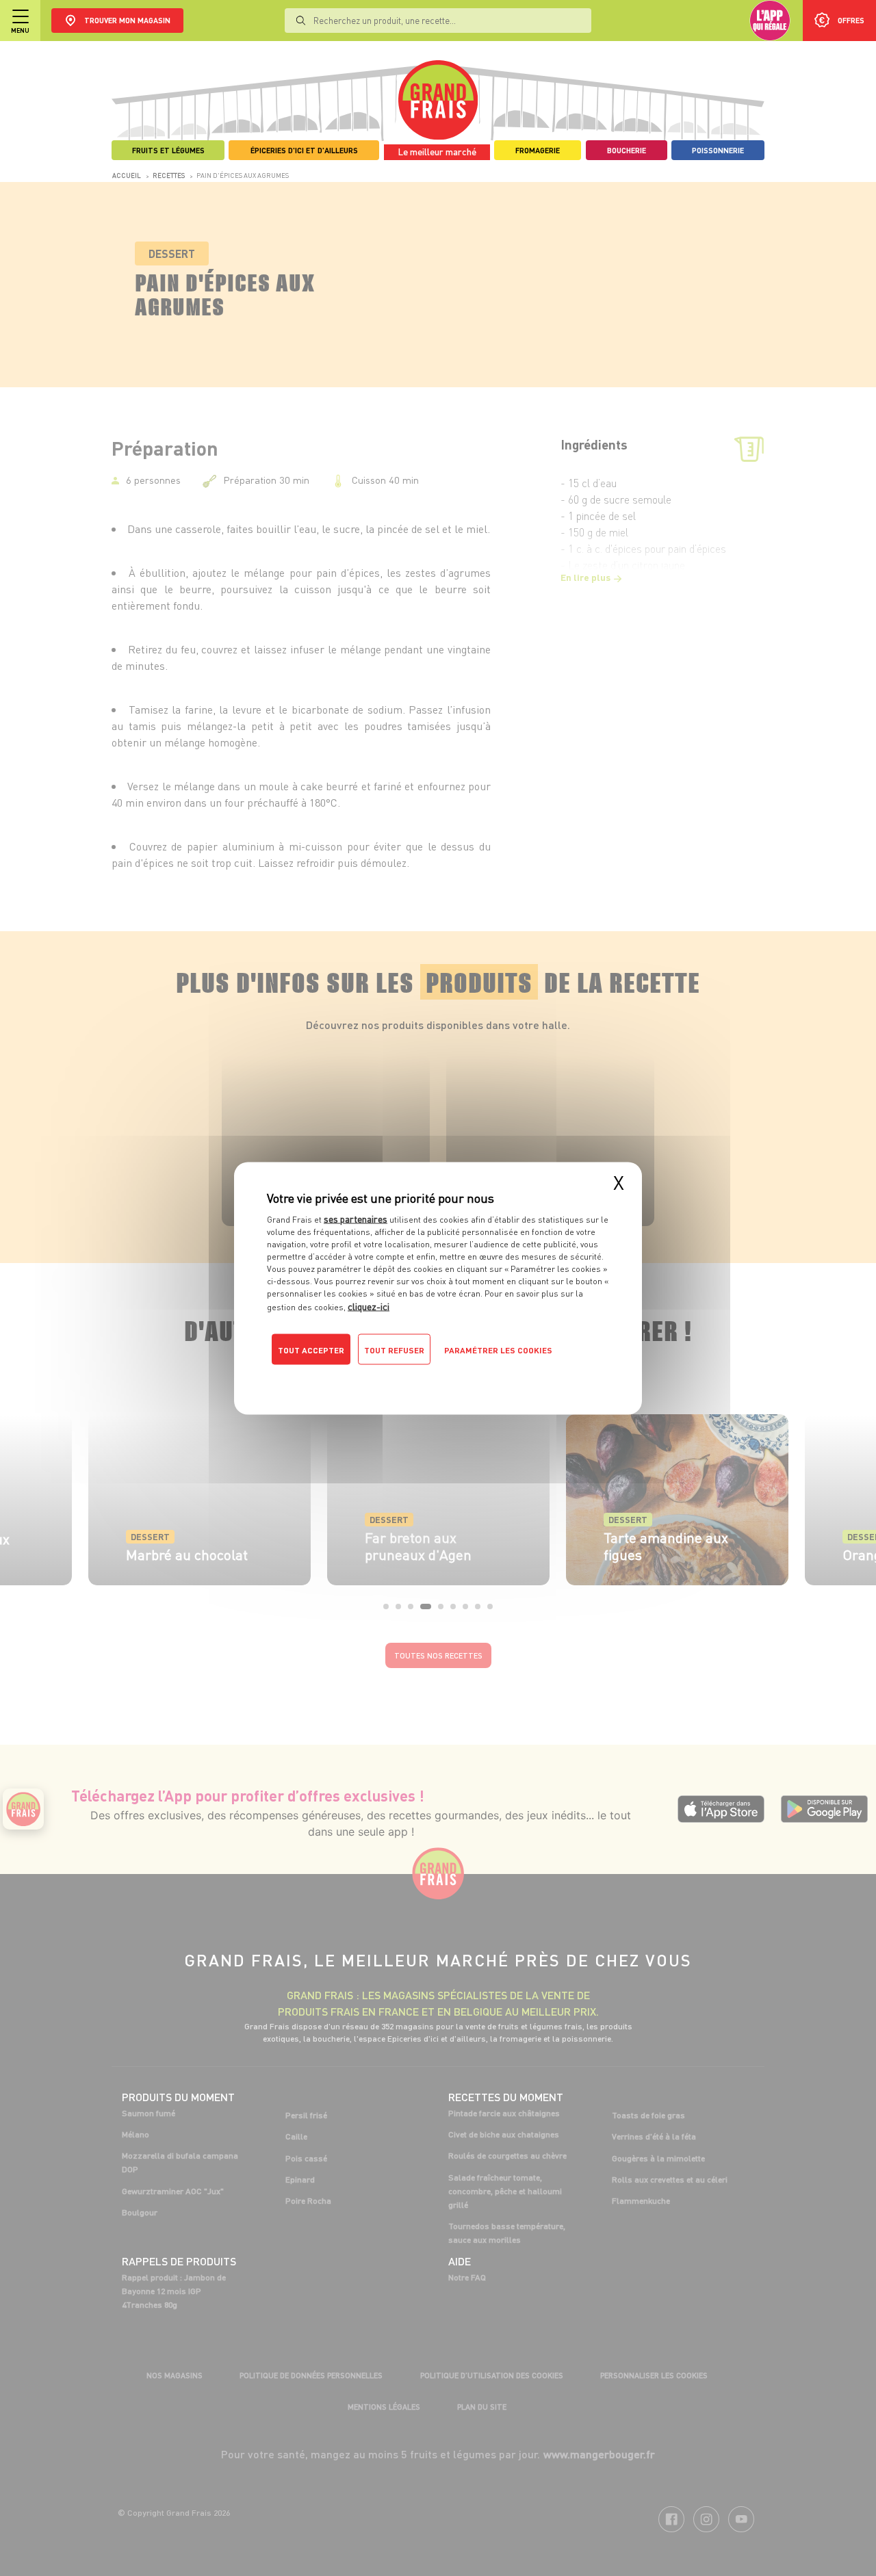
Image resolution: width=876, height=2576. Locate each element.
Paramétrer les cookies (498, 1350)
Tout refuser (394, 1350)
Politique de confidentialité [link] (359, 1377)
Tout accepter (311, 1350)
